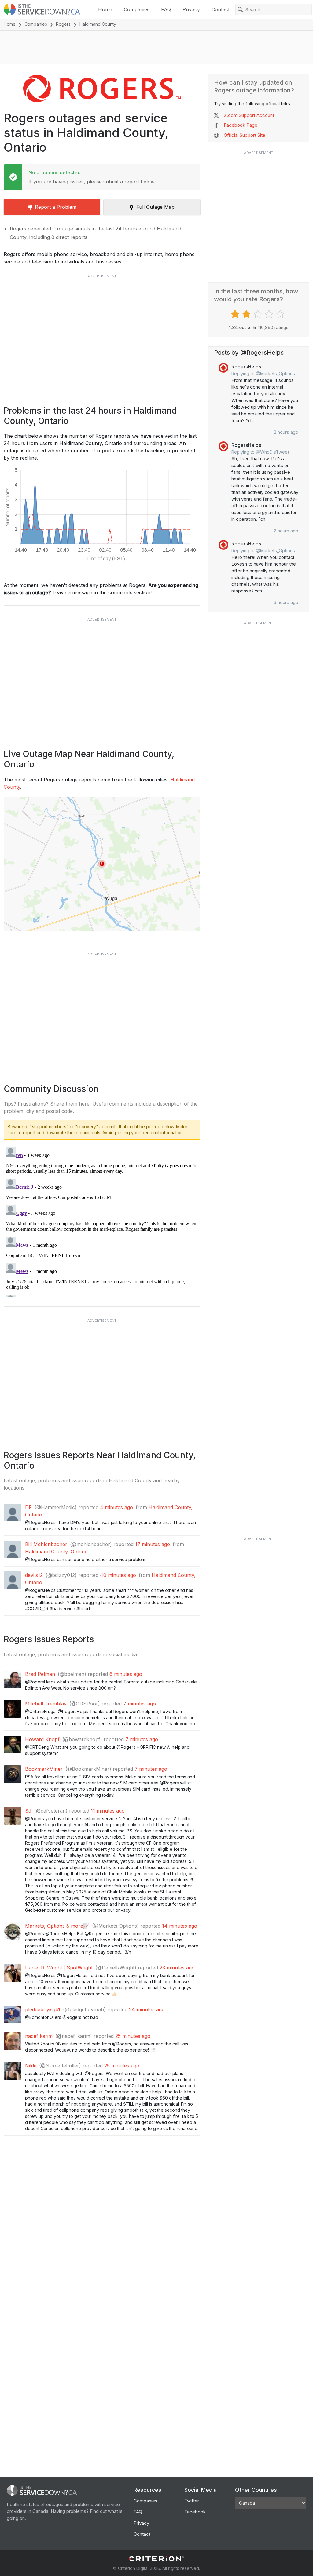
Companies (137, 9)
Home (105, 9)
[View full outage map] (102, 864)
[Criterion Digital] (156, 2559)
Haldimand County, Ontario (56, 1552)
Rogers (63, 24)
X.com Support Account (249, 115)
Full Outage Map (155, 207)
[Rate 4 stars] (270, 314)
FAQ (166, 9)
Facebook (195, 2512)
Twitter (192, 2501)
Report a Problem (56, 207)
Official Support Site (245, 135)
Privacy (191, 9)
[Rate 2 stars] (247, 314)
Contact (221, 9)
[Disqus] (102, 1221)
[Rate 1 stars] (236, 314)
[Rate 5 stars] (281, 314)
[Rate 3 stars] (258, 314)
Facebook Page (241, 125)
